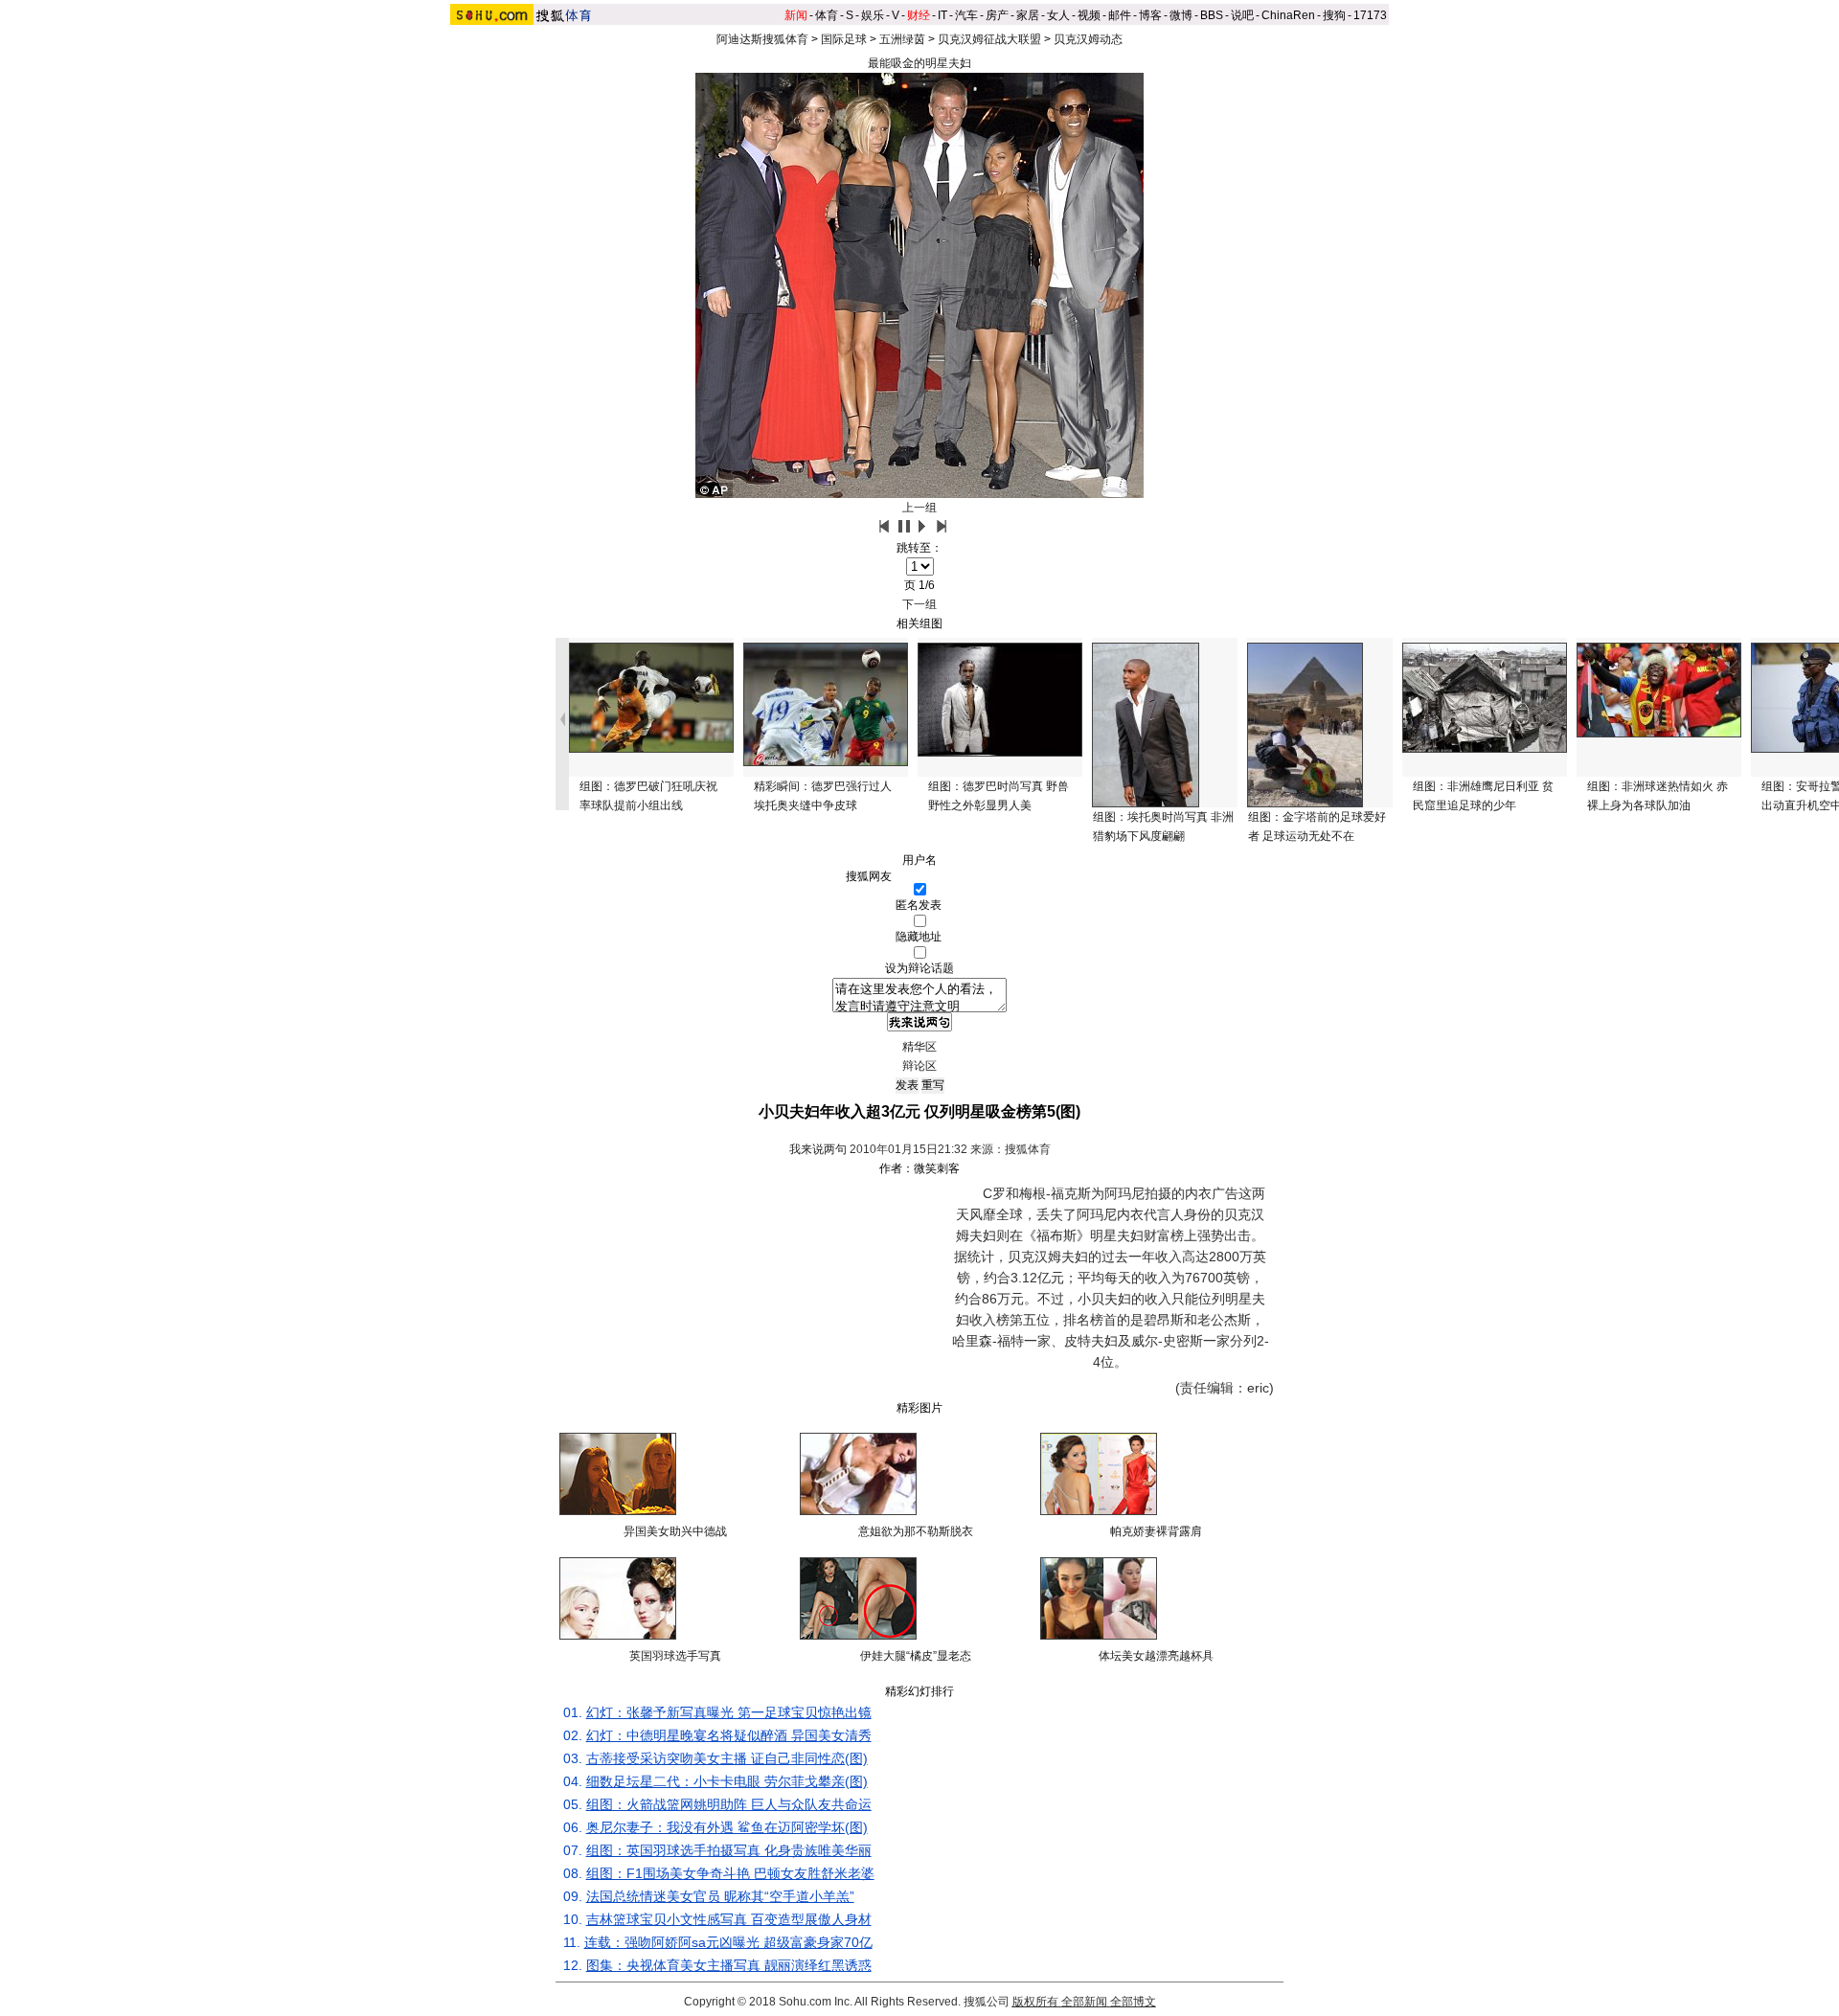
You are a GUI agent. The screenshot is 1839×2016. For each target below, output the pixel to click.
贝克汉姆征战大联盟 (989, 39)
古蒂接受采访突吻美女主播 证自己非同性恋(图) (727, 1758)
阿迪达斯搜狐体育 (762, 39)
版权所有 (1035, 2002)
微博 (1181, 15)
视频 (1089, 15)
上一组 (919, 508)
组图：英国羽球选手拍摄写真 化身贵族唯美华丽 (729, 1850)
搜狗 (1334, 15)
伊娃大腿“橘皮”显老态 (916, 1656)
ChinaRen (1288, 15)
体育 (827, 15)
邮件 (1120, 15)
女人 (1058, 15)
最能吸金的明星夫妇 (919, 63)
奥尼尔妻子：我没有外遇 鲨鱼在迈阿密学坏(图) (727, 1827)
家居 (1028, 15)
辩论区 (919, 1066)
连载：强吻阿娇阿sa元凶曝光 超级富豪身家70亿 (728, 1942)
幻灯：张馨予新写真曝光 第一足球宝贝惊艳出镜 (729, 1712)
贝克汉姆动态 (1088, 39)
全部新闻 (1084, 2002)
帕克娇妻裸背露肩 (1156, 1531)
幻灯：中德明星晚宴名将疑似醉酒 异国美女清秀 (729, 1735)
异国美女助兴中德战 (675, 1531)
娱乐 (873, 15)
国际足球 (844, 39)
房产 (997, 15)
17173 (1370, 15)
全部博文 (1133, 2002)
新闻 (796, 15)
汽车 (966, 15)
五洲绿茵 (902, 39)
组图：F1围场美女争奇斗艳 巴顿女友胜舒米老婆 (730, 1873)
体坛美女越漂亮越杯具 (1156, 1656)
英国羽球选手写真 (675, 1656)
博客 (1150, 15)
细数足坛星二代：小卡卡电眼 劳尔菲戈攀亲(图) (727, 1781)
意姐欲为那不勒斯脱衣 (916, 1531)
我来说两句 (818, 1149)
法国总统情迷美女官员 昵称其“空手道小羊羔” (720, 1896)
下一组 (919, 604)
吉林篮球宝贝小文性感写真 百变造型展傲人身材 (729, 1919)
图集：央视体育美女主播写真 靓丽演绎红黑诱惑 (729, 1965)
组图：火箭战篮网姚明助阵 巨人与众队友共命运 (729, 1804)
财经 (919, 15)
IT (942, 15)
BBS (1212, 15)
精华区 (919, 1047)
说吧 (1242, 15)
